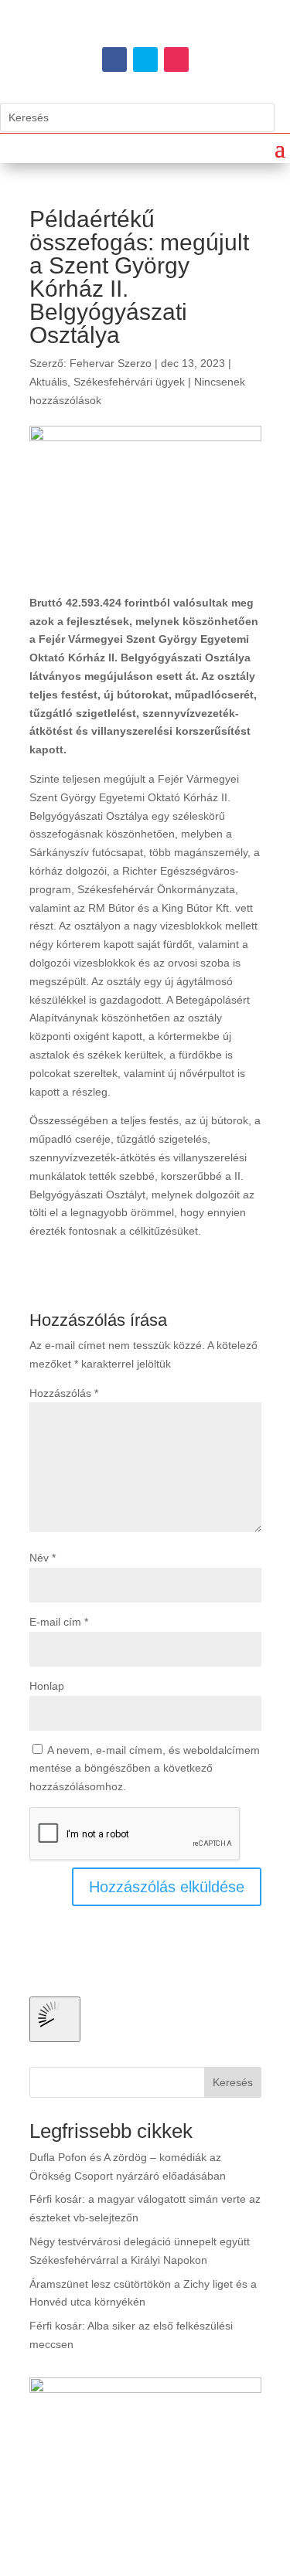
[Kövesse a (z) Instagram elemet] (176, 59)
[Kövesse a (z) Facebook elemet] (114, 59)
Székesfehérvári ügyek (129, 382)
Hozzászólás (64, 1393)
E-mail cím (59, 1622)
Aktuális (48, 382)
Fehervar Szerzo (111, 363)
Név (43, 1558)
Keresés (233, 2082)
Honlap (47, 1686)
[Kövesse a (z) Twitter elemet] (145, 59)
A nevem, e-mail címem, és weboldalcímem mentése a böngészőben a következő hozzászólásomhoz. (145, 1769)
